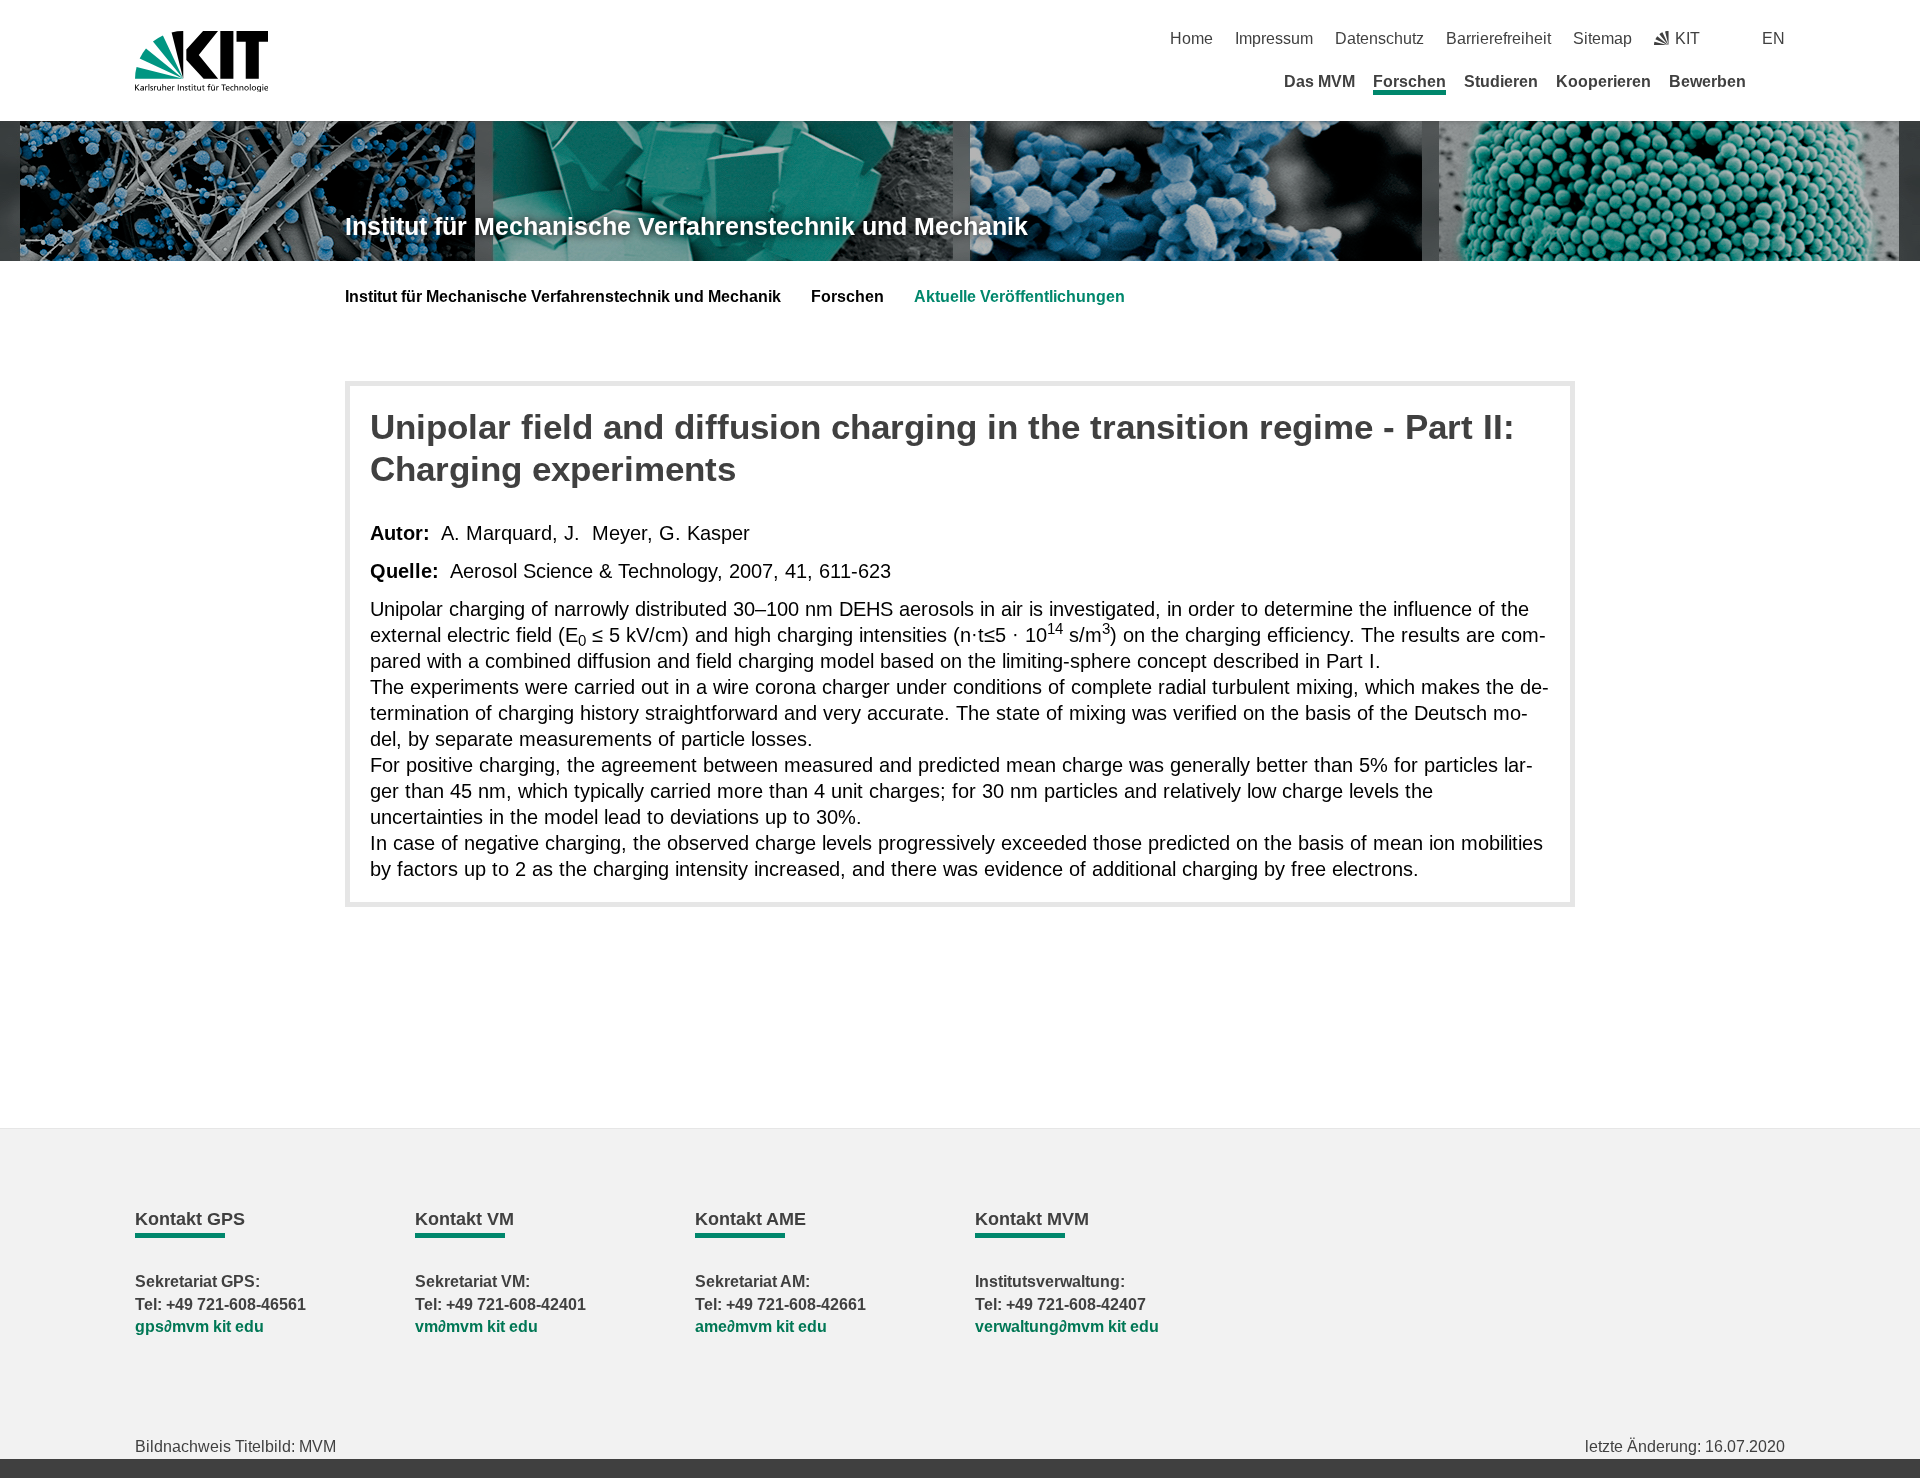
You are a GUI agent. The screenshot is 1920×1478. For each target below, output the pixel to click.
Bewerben (1707, 81)
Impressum (1274, 38)
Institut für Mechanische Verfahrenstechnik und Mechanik (686, 226)
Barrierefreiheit (1498, 38)
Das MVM (1319, 81)
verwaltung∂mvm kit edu (1067, 1326)
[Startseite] (1778, 81)
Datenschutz (1379, 38)
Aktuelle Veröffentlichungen (1019, 296)
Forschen (1409, 81)
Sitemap (1602, 38)
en (1773, 38)
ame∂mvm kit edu (761, 1326)
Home (1191, 38)
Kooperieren (1603, 81)
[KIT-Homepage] (201, 61)
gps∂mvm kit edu (199, 1326)
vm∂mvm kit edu (476, 1326)
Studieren (1501, 81)
